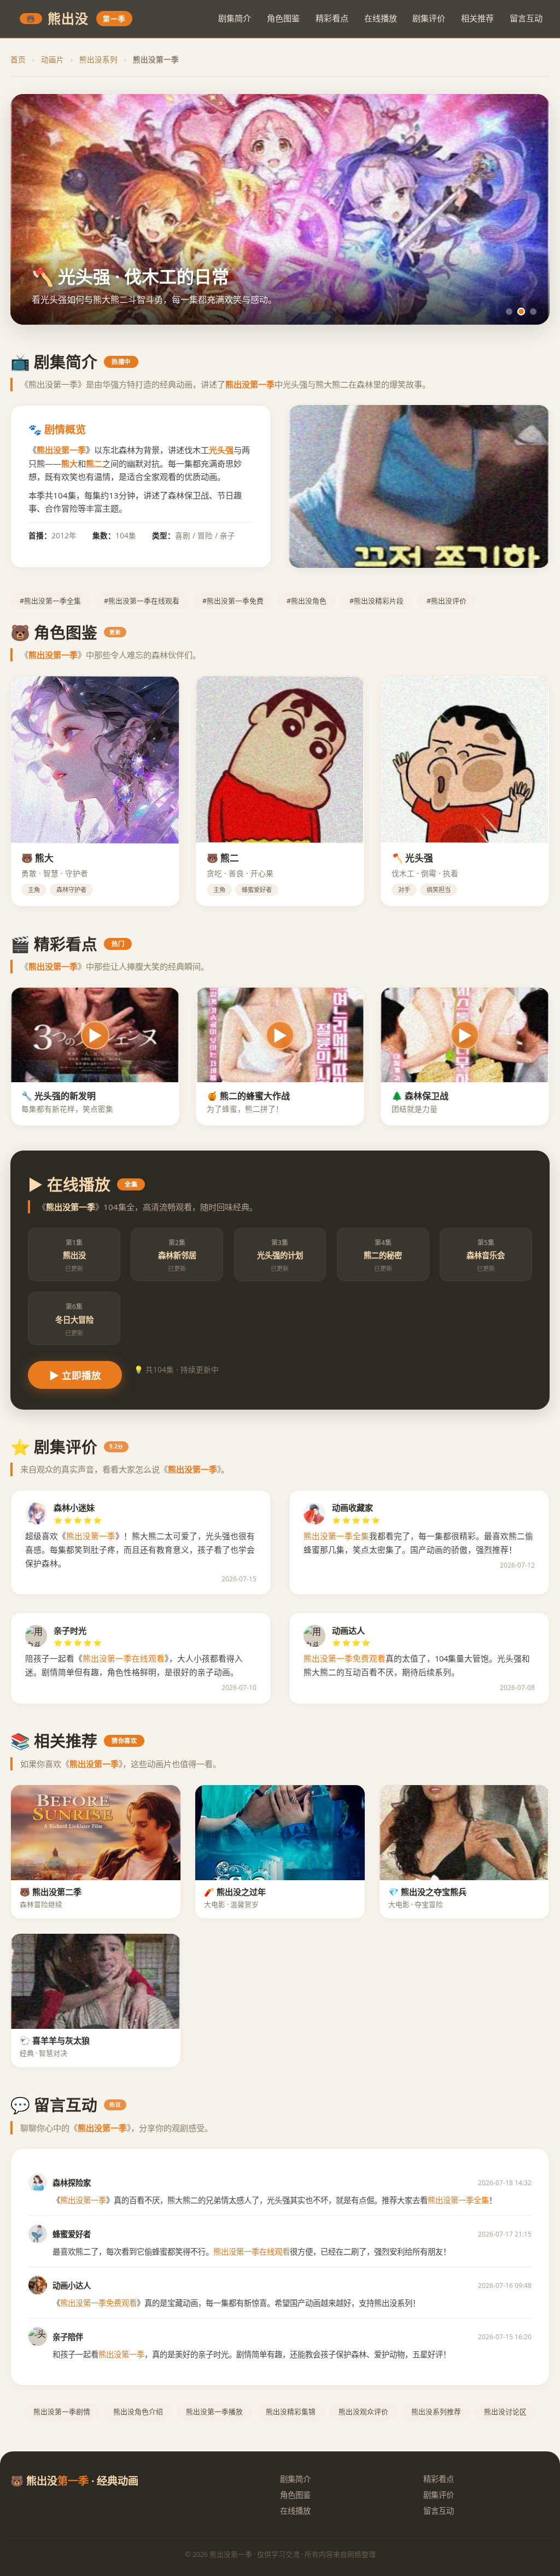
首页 (18, 59)
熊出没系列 (98, 59)
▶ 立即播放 (75, 1376)
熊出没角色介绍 (138, 2411)
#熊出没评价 (447, 601)
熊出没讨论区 (505, 2411)
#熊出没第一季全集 (50, 601)
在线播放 (381, 18)
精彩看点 (332, 18)
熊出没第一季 (61, 450)
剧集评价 (429, 18)
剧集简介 (235, 18)
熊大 (69, 463)
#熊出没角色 (307, 601)
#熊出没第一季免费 (233, 601)
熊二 (94, 463)
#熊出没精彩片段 (377, 601)
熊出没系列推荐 (436, 2411)
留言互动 (526, 18)
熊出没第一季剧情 (62, 2411)
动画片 (52, 59)
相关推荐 (477, 18)
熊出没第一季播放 (214, 2411)
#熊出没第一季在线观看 (142, 601)
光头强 (221, 450)
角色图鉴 (283, 18)
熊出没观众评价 (363, 2411)
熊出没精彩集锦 (291, 2411)
